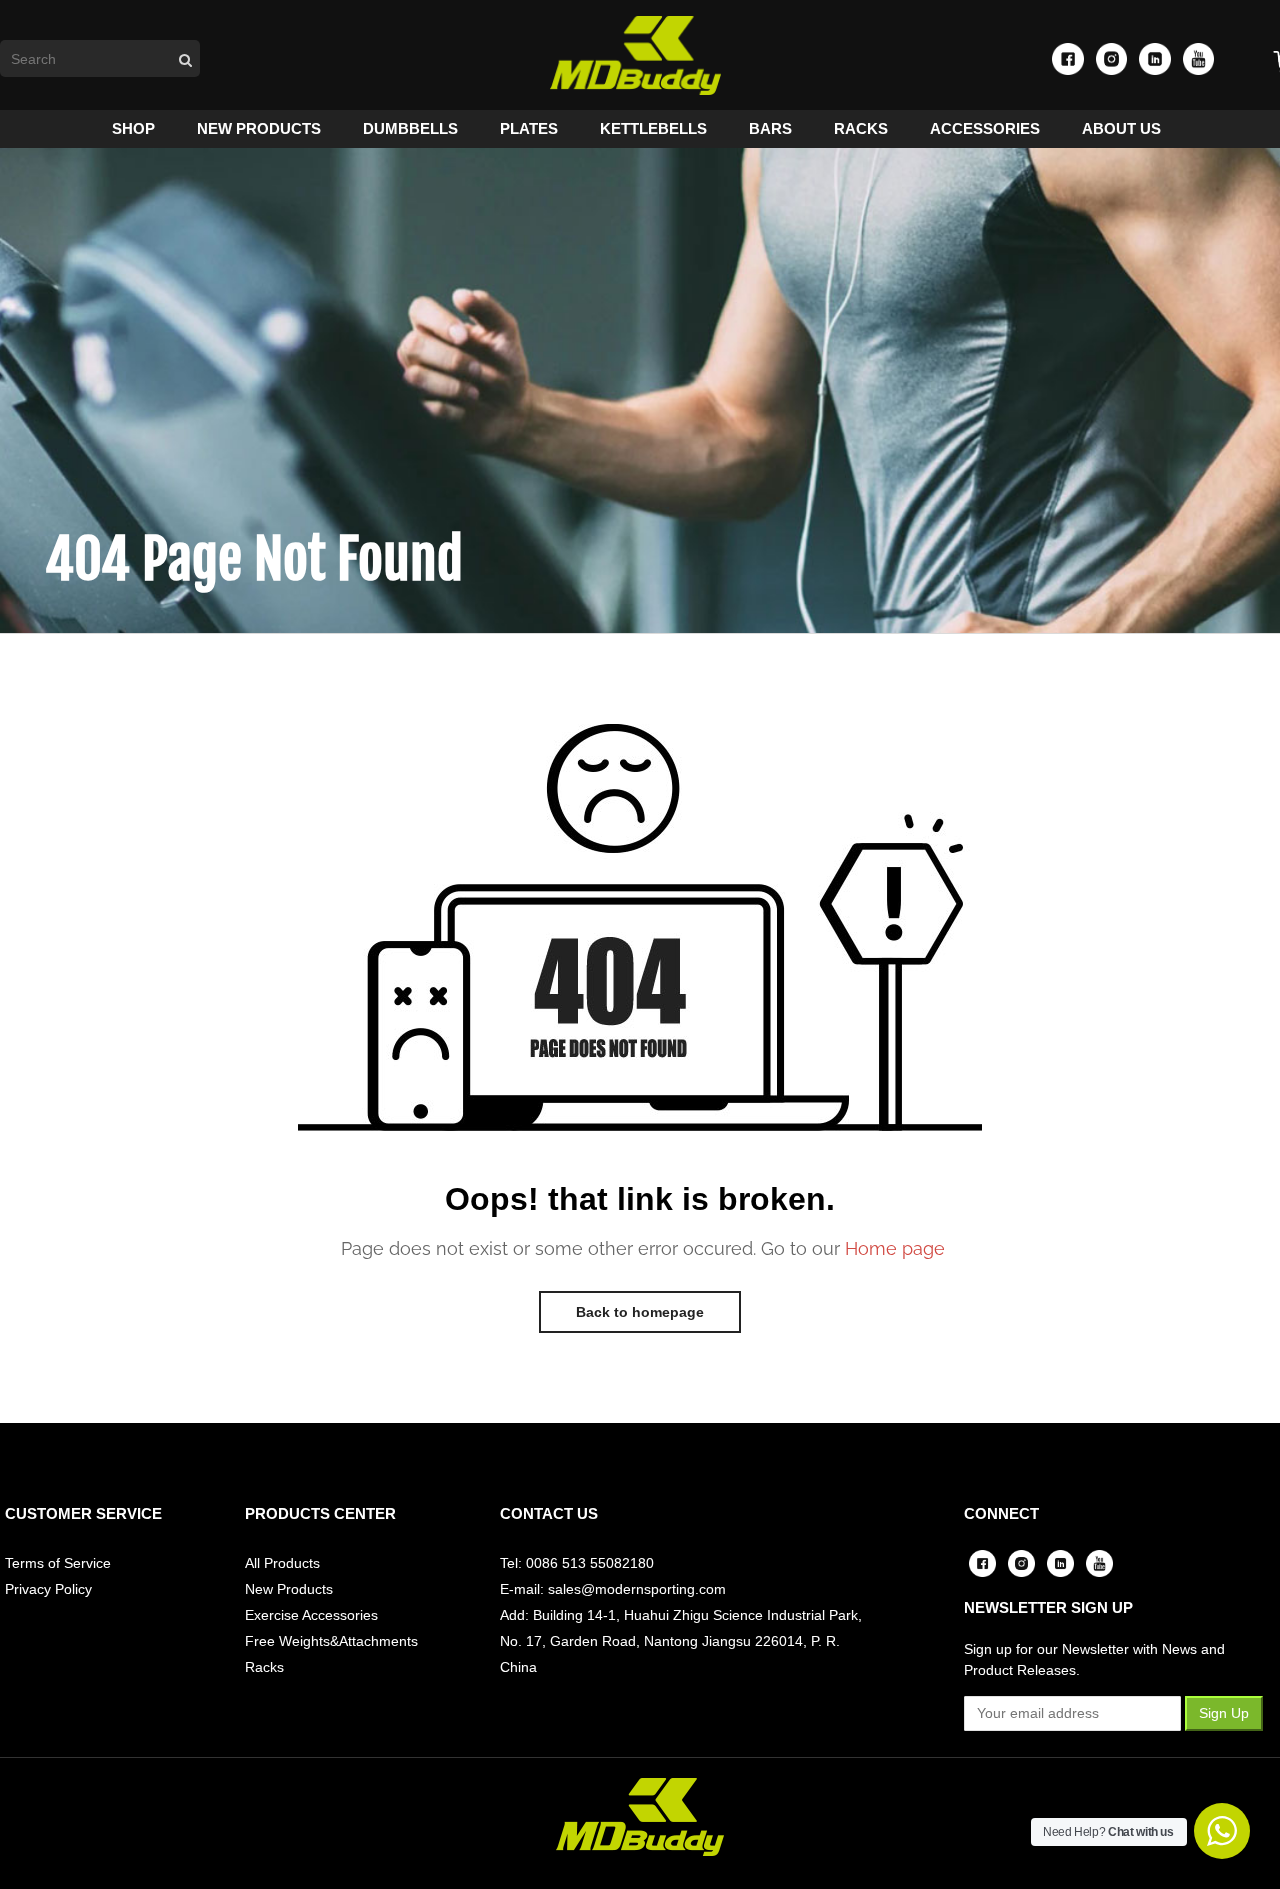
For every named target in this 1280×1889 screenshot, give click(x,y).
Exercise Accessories (311, 1615)
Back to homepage (640, 1312)
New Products (289, 1589)
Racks (264, 1667)
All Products (282, 1563)
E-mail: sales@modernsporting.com (613, 1589)
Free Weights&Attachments (331, 1641)
